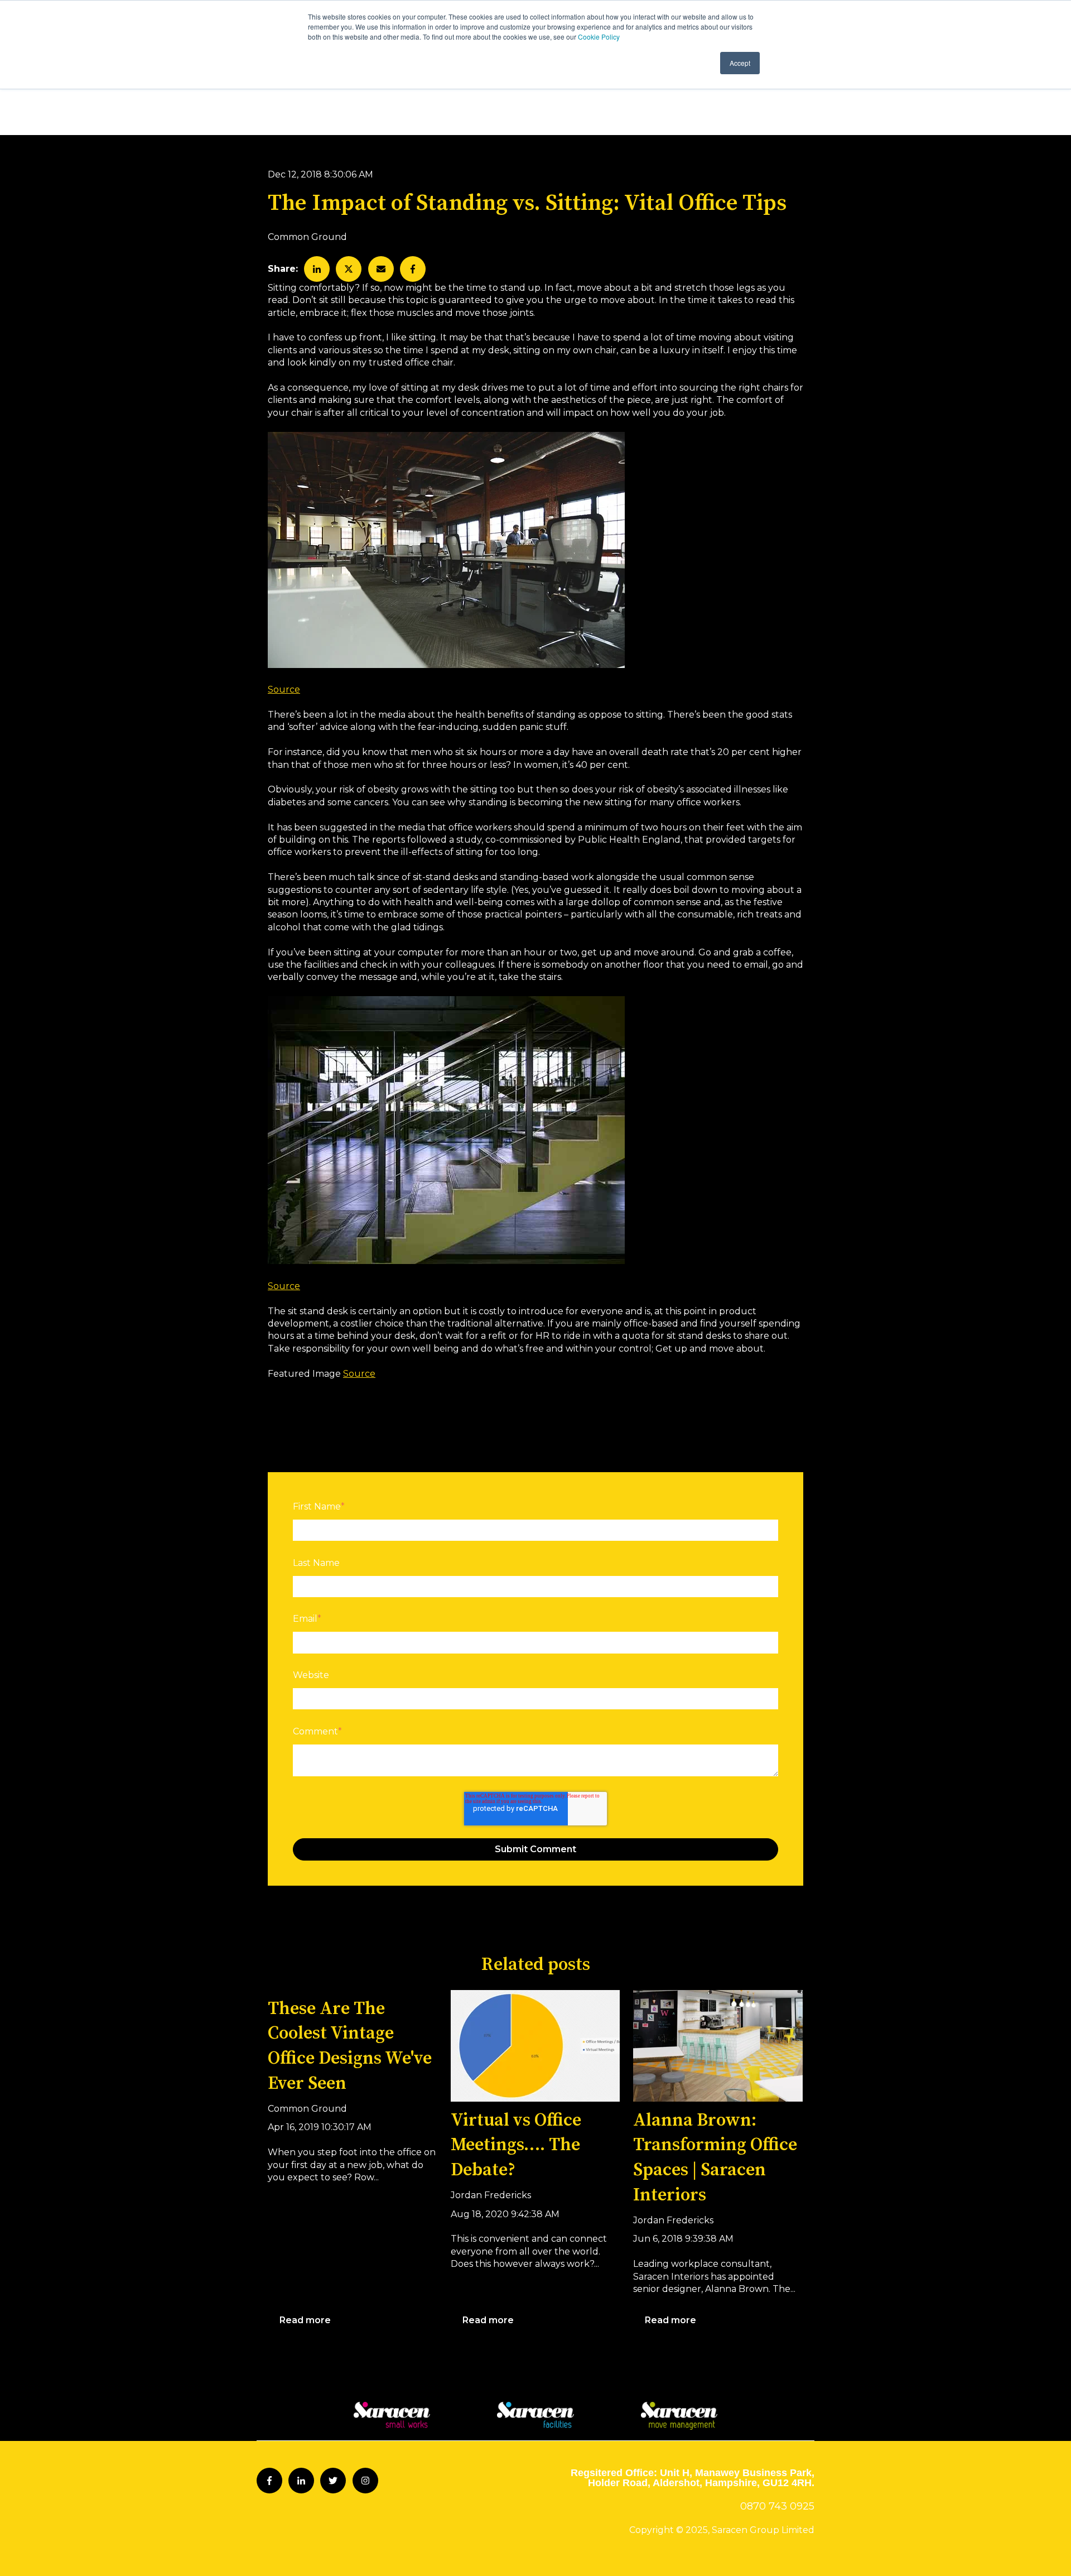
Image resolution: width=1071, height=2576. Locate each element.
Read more (305, 2320)
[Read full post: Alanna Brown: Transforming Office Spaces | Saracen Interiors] (718, 2046)
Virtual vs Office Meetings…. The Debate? (516, 2146)
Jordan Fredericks (491, 2195)
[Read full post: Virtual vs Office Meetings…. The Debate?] (535, 2046)
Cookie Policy (599, 37)
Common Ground (307, 237)
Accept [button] (740, 63)
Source (284, 689)
